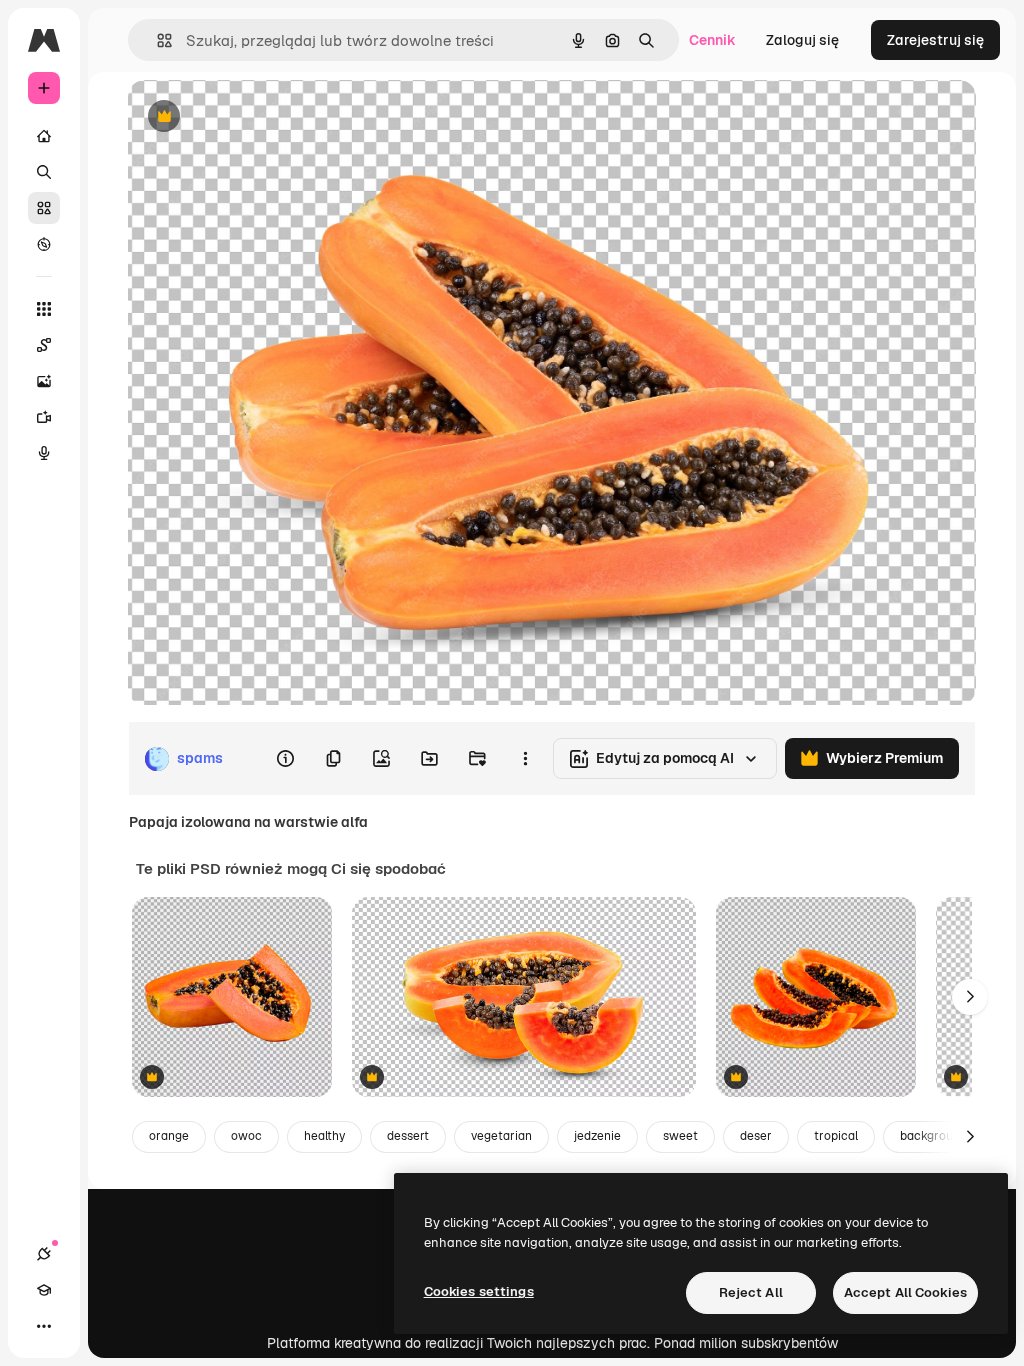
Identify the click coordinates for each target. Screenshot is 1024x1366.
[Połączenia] (44, 1254)
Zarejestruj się (935, 40)
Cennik (712, 40)
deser (756, 1136)
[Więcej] (44, 1326)
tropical (836, 1136)
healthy (324, 1136)
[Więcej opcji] (525, 759)
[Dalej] (970, 997)
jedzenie (597, 1136)
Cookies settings (479, 1291)
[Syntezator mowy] (44, 453)
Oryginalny (266, 117)
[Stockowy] (44, 208)
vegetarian (501, 1136)
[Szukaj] (44, 172)
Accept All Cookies (905, 1292)
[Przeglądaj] (44, 244)
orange (169, 1136)
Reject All (751, 1292)
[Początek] (44, 136)
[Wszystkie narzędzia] (44, 309)
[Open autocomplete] (156, 40)
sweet (680, 1136)
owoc (246, 1136)
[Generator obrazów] (44, 381)
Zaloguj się (802, 40)
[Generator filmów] (44, 417)
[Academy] (44, 1290)
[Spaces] (44, 345)
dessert (408, 1136)
